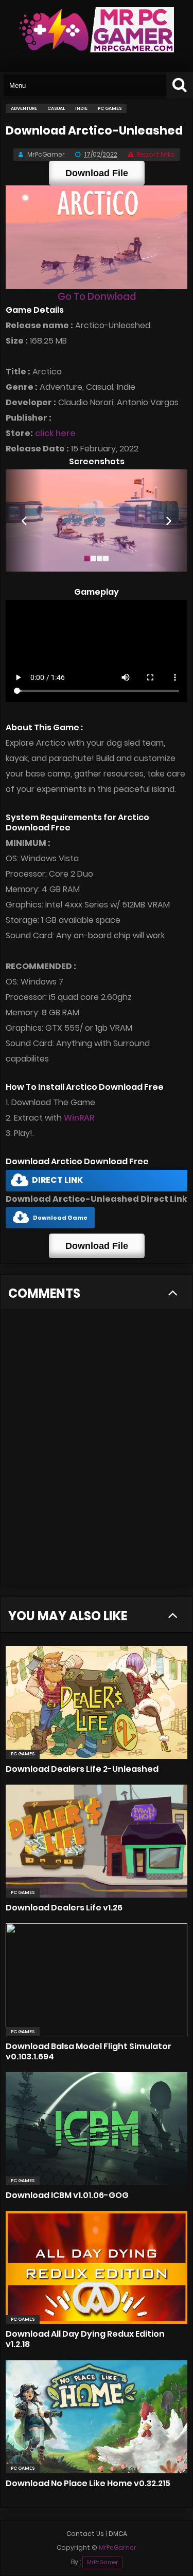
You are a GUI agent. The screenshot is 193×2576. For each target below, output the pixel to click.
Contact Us (85, 2534)
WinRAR (79, 1118)
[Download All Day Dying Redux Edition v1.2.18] (97, 2267)
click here (55, 433)
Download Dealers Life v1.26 (64, 1908)
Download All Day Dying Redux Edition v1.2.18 (85, 2339)
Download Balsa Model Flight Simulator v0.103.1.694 (89, 2051)
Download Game (60, 1218)
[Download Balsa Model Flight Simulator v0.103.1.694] (97, 1980)
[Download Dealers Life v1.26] (97, 1841)
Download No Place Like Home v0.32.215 (88, 2483)
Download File (97, 173)
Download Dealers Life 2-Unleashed (82, 1769)
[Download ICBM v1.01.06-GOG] (97, 2129)
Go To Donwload (97, 297)
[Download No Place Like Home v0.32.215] (97, 2417)
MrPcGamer (102, 2562)
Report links (155, 154)
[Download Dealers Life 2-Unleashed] (97, 1702)
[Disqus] (97, 1454)
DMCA (118, 2534)
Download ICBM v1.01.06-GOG (67, 2195)
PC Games (23, 1754)
